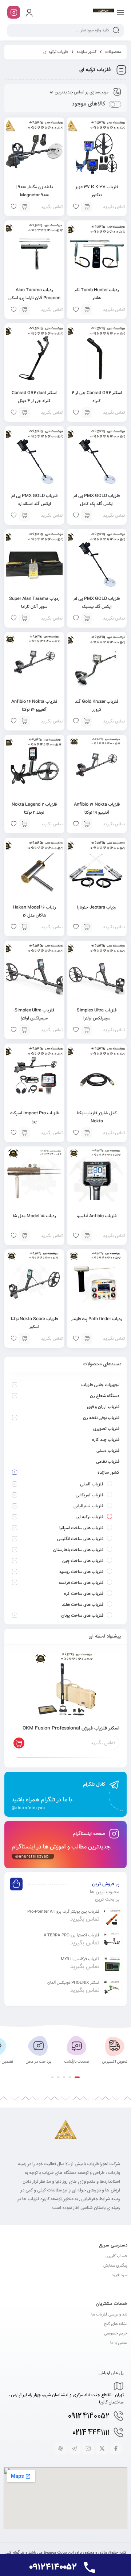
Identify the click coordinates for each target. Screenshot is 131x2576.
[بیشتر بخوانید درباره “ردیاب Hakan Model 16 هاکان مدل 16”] (24, 927)
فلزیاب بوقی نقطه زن (101, 1418)
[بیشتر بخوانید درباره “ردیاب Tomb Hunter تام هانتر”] (87, 310)
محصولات (113, 52)
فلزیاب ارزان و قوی (103, 1407)
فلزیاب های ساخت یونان (82, 1616)
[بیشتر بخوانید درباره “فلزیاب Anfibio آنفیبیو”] (87, 1236)
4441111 (91, 2433)
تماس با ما (119, 2343)
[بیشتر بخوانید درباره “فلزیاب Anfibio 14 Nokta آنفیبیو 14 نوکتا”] (24, 721)
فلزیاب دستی (108, 1451)
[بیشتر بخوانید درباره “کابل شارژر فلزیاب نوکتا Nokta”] (87, 1133)
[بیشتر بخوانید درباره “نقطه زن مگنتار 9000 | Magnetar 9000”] (24, 207)
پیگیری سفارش (115, 2266)
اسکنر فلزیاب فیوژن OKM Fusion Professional (71, 1728)
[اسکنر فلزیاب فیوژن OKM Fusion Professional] (65, 1686)
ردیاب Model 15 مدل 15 (34, 1216)
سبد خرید (120, 2275)
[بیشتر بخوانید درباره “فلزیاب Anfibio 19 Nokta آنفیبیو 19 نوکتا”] (87, 824)
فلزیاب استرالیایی (88, 1506)
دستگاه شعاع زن (105, 1396)
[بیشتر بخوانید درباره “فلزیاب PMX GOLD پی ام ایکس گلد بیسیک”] (87, 618)
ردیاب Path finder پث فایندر (97, 1319)
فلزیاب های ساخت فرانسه (81, 1583)
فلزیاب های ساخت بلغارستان (78, 1550)
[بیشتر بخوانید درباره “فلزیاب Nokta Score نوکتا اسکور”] (24, 1339)
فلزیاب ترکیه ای (90, 1517)
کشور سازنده (87, 52)
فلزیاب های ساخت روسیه (81, 1572)
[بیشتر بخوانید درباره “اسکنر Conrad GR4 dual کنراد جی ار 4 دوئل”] (24, 413)
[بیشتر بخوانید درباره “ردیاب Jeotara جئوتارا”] (87, 927)
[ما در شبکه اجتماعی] (14, 12)
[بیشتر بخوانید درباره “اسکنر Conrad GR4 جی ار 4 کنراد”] (87, 413)
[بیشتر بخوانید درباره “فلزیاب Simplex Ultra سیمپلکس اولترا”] (87, 1030)
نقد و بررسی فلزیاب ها (109, 2315)
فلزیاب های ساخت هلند (83, 1605)
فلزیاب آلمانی (92, 1484)
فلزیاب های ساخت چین (83, 1561)
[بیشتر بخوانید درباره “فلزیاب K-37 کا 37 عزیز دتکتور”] (87, 207)
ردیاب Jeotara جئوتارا (97, 907)
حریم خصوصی (116, 2334)
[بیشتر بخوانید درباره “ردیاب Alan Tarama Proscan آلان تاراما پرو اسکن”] (24, 310)
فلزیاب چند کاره (106, 1440)
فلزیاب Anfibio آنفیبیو (97, 1216)
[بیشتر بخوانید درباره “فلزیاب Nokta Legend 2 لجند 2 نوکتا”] (24, 824)
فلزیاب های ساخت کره (84, 1594)
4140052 (89, 2416)
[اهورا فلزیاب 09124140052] (103, 12)
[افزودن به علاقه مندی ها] (76, 824)
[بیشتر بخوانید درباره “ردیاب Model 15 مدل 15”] (24, 1236)
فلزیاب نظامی (108, 1462)
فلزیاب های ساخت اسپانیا (81, 1528)
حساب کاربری (116, 2256)
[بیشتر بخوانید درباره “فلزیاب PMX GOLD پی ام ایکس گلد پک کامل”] (87, 516)
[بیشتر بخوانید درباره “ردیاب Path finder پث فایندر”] (87, 1339)
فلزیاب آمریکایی (90, 1495)
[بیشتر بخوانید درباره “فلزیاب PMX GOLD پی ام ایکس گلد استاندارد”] (24, 516)
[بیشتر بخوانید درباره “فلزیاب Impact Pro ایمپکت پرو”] (24, 1133)
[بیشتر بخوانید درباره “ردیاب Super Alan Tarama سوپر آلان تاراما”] (24, 618)
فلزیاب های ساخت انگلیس (80, 1539)
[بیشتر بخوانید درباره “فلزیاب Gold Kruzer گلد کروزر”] (87, 721)
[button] (77, 2077)
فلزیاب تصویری (106, 1429)
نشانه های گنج (116, 2324)
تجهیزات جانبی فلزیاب (100, 1385)
